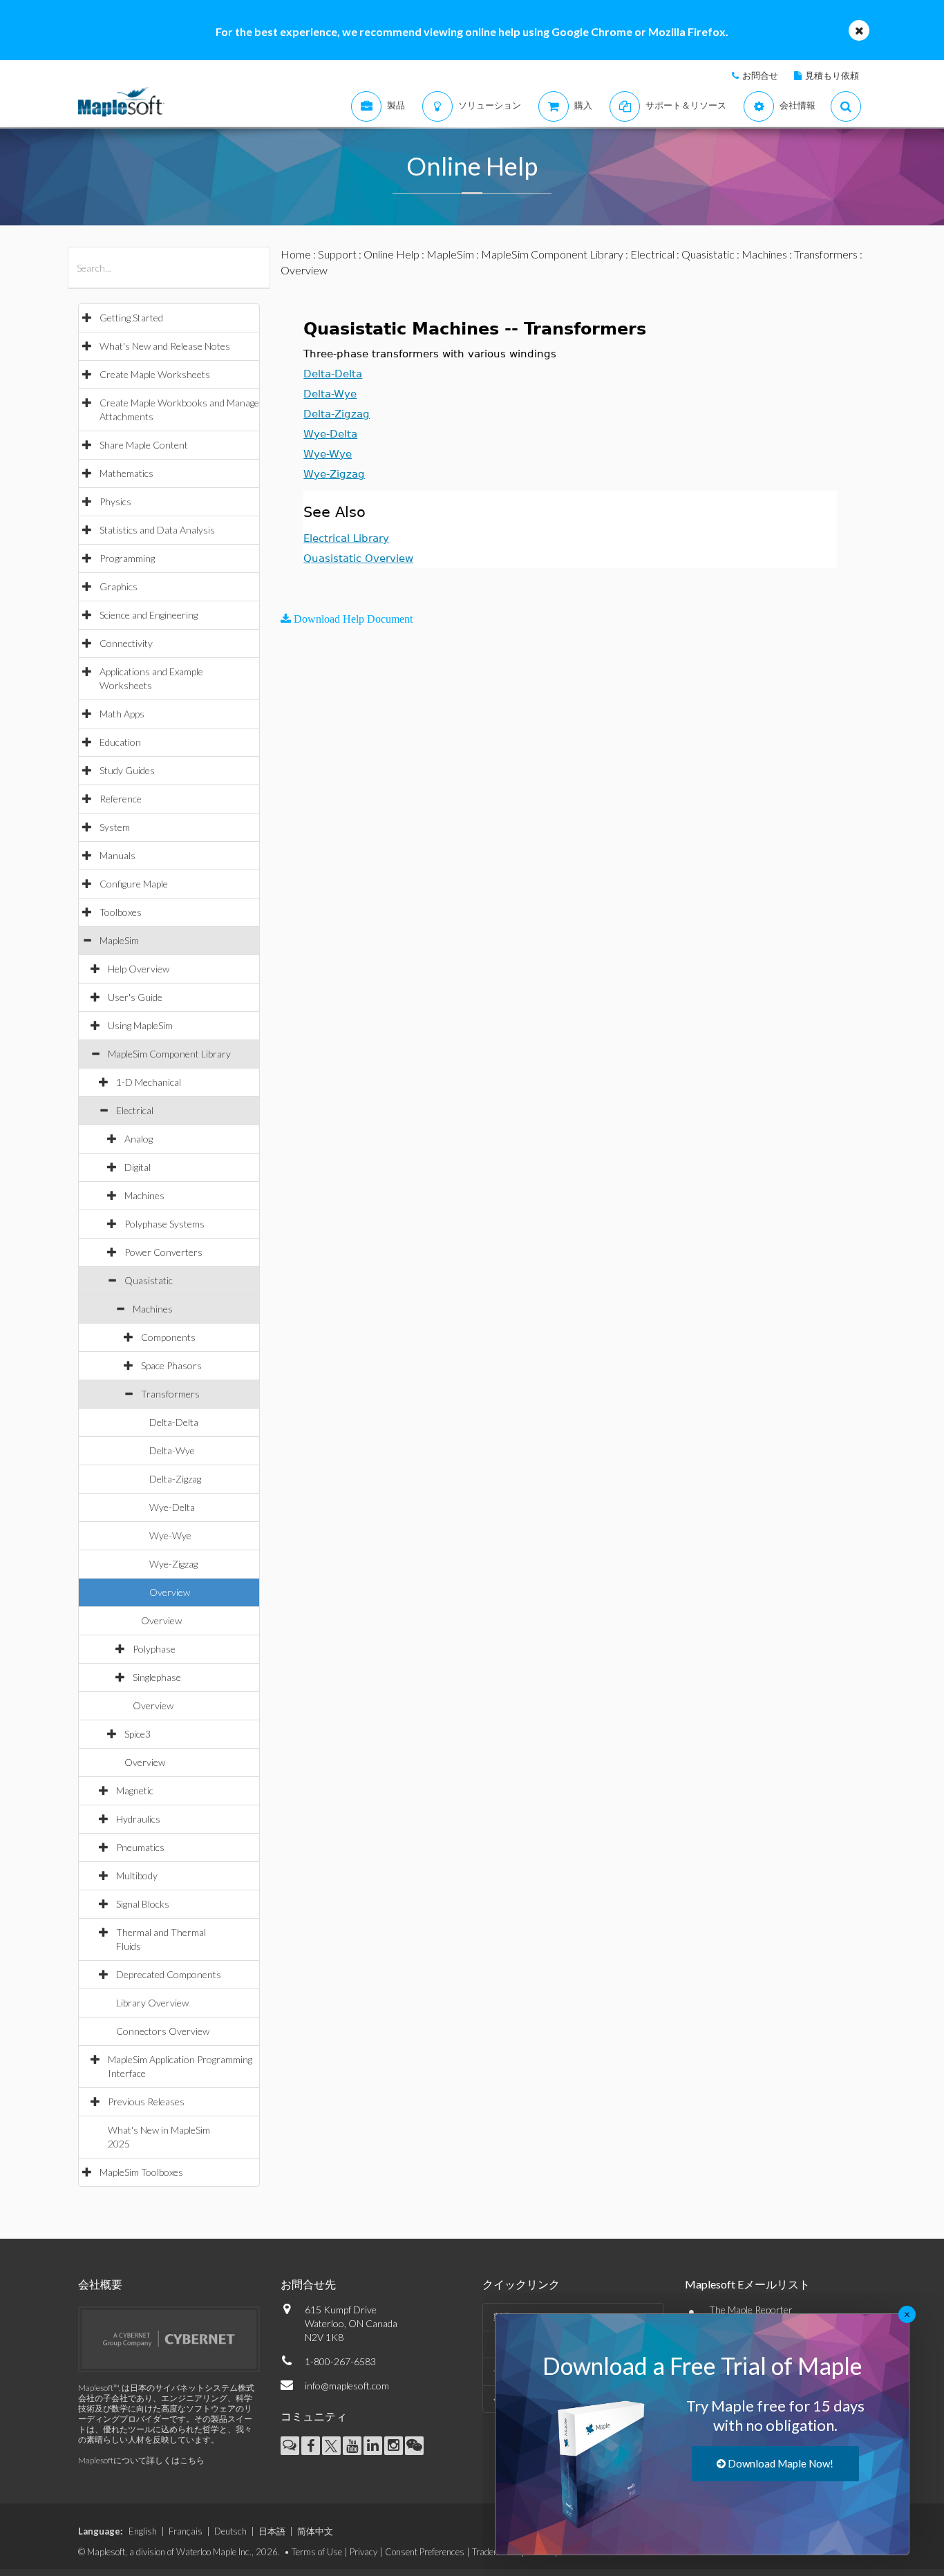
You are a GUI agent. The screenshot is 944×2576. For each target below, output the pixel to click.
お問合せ (760, 75)
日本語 (272, 2531)
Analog (139, 1139)
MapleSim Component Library (169, 1054)
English (143, 2531)
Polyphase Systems (164, 1224)
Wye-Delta (172, 1507)
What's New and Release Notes (165, 346)
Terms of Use (317, 2552)
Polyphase (154, 1649)
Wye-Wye (170, 1535)
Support (337, 254)
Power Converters (163, 1252)
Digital (138, 1167)
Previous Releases (146, 2102)
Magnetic (135, 1790)
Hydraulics (138, 1819)
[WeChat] (414, 2446)
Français (186, 2531)
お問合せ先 (308, 2284)
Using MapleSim (140, 1025)
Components (168, 1337)
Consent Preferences (425, 2552)
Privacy (364, 2552)
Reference (121, 799)
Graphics (119, 586)
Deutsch (230, 2531)
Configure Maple (134, 884)
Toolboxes (121, 912)
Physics (115, 501)
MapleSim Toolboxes (141, 2172)
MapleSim (119, 940)
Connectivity (126, 643)
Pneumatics (140, 1847)
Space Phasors (171, 1365)
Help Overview (139, 969)
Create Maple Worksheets (155, 374)
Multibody (137, 1875)
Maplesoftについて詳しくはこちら (141, 2460)
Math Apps (122, 714)
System (115, 827)
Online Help (391, 254)
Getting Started (131, 318)
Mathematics (126, 473)
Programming (127, 558)
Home (296, 254)
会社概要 (100, 2284)
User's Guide (135, 997)
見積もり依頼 (832, 75)
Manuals (117, 855)
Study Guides (127, 770)
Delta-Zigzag (175, 1479)
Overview (170, 1592)
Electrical (135, 1110)
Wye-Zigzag (173, 1564)
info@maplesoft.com (347, 2386)
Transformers (170, 1394)
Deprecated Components (169, 1974)
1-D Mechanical (149, 1082)
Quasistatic (149, 1280)
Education (120, 742)
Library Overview (152, 2003)
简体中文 (315, 2531)
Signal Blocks (143, 1904)
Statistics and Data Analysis (157, 530)
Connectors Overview (163, 2031)
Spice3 (138, 1734)
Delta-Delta (174, 1422)
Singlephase (157, 1677)
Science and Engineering (149, 615)
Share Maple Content (144, 445)
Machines (144, 1195)
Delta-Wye (172, 1450)
